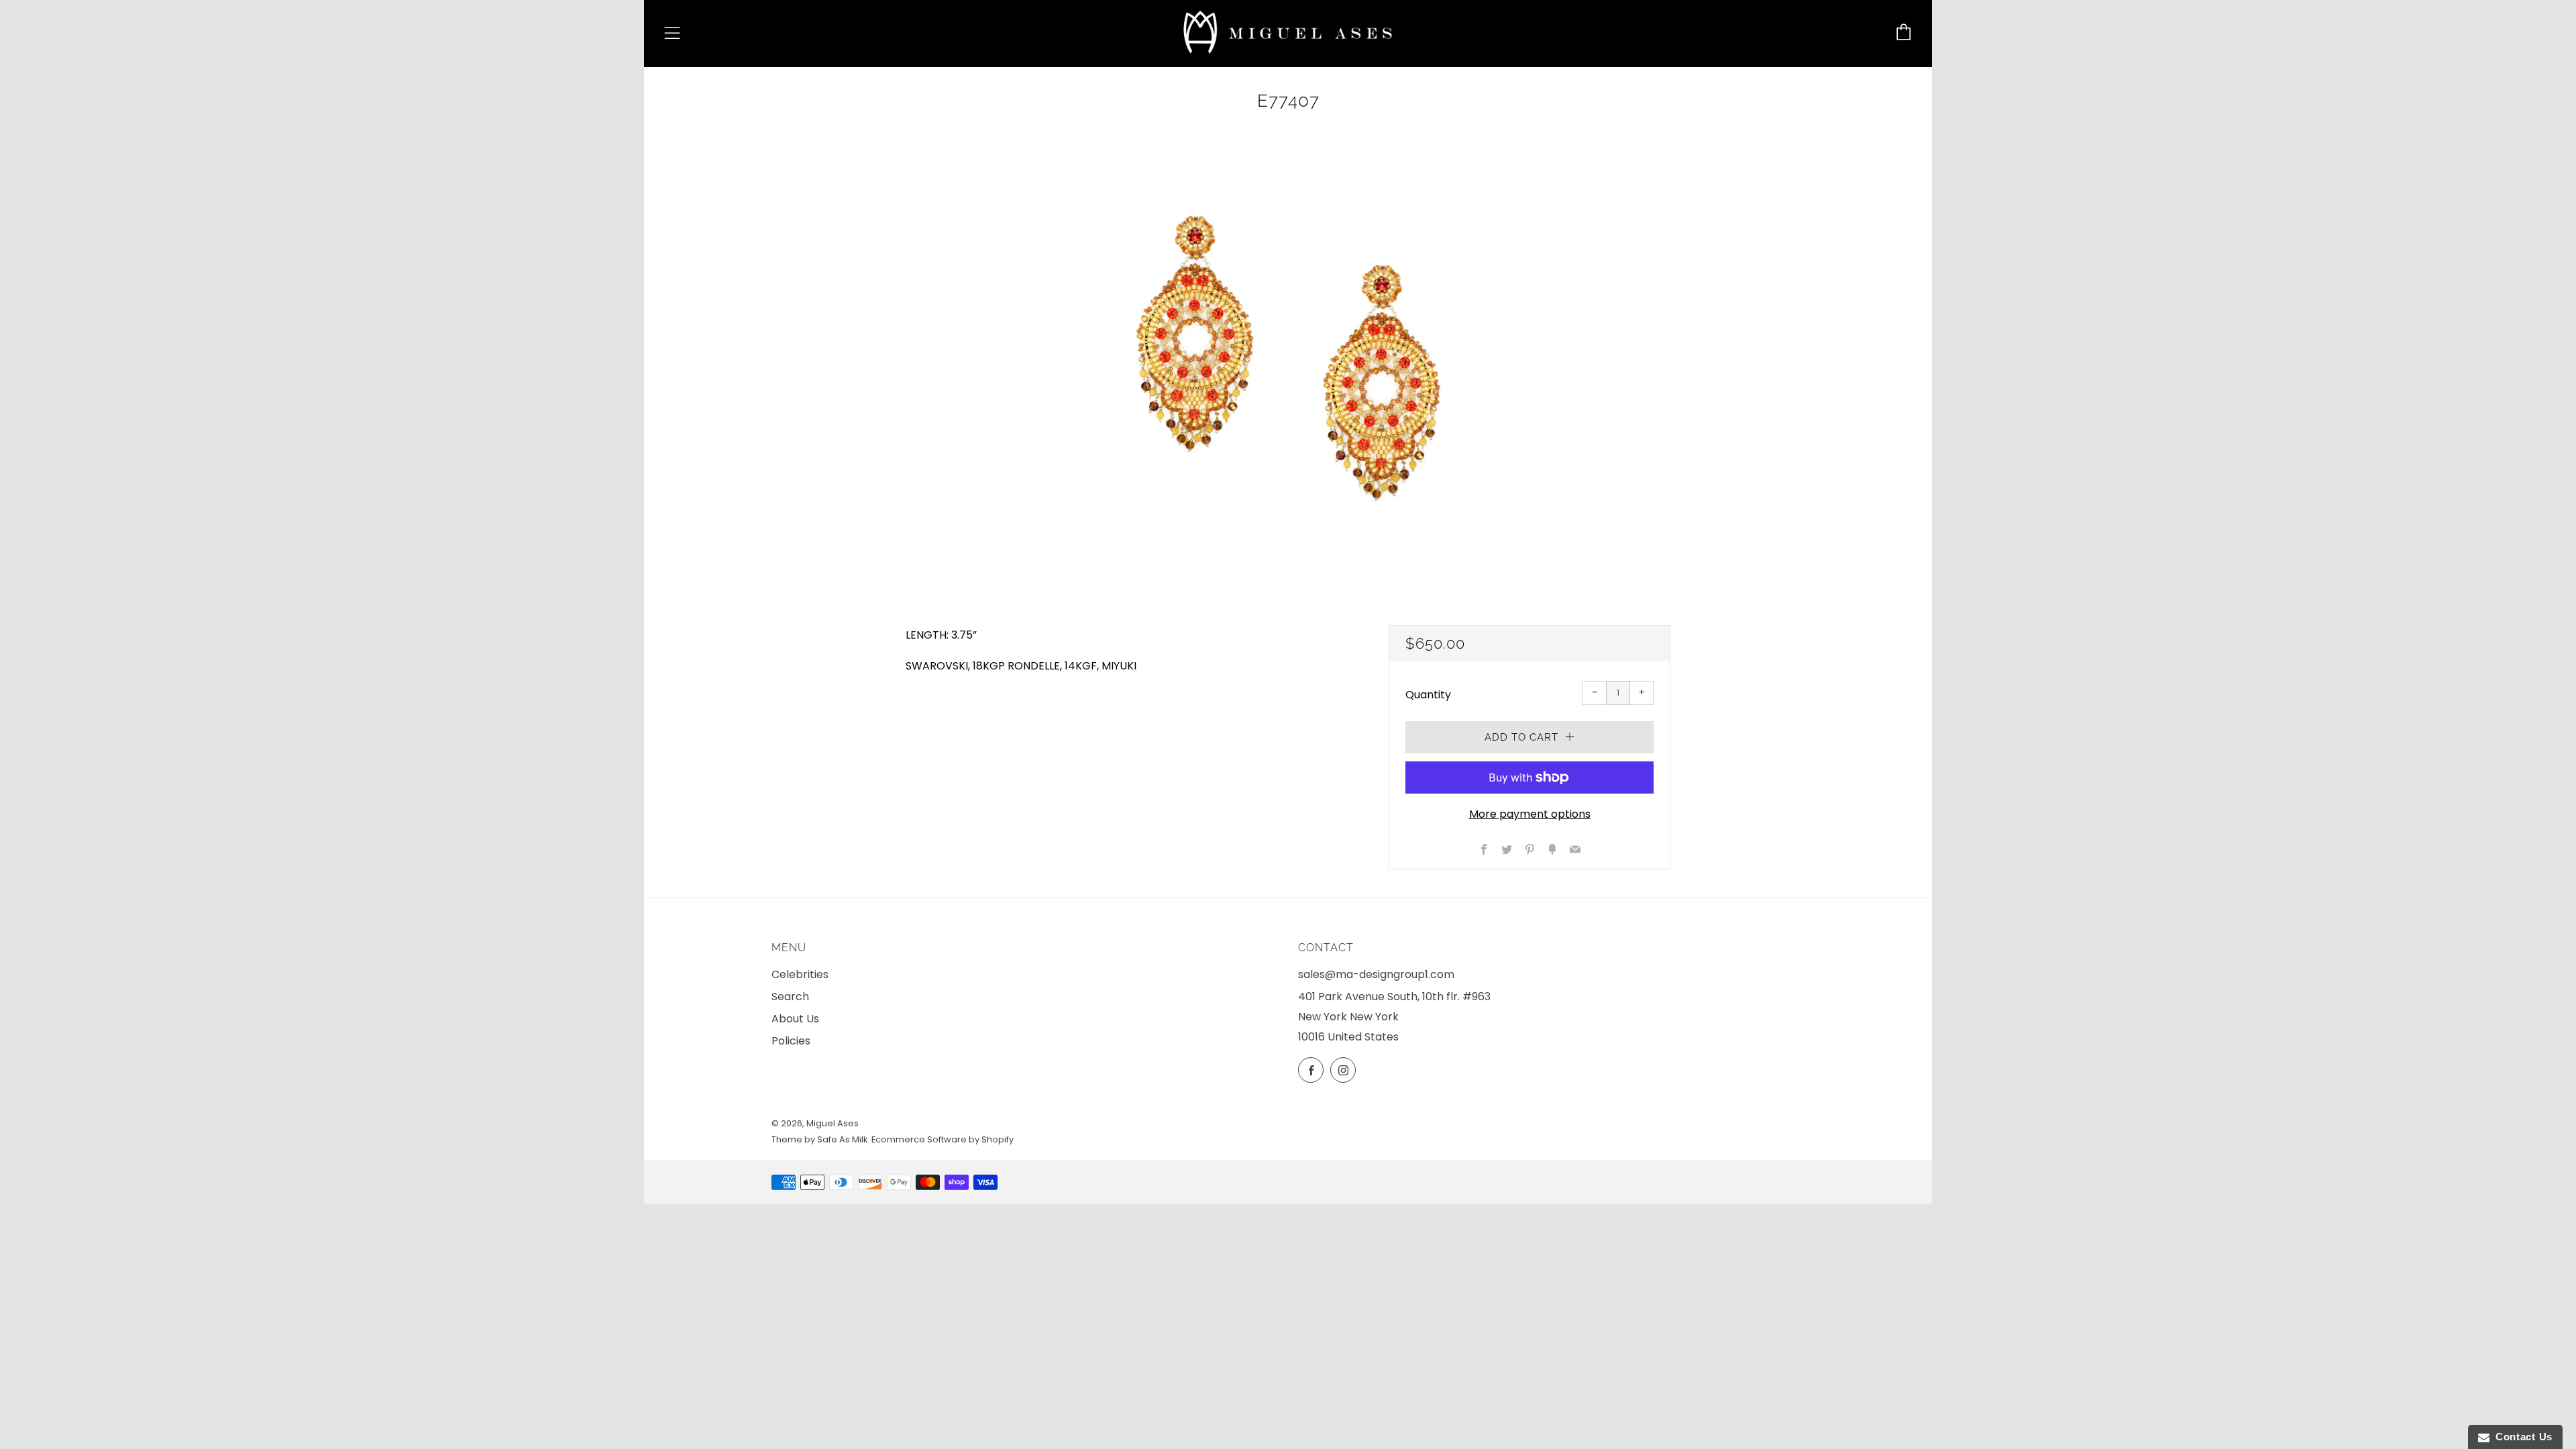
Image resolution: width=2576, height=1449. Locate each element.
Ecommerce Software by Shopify (943, 1139)
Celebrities (800, 974)
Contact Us (2521, 1437)
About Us (795, 1019)
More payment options (1530, 814)
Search (790, 997)
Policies (791, 1041)
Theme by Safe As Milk (819, 1139)
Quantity (1428, 695)
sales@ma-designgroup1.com (1376, 974)
